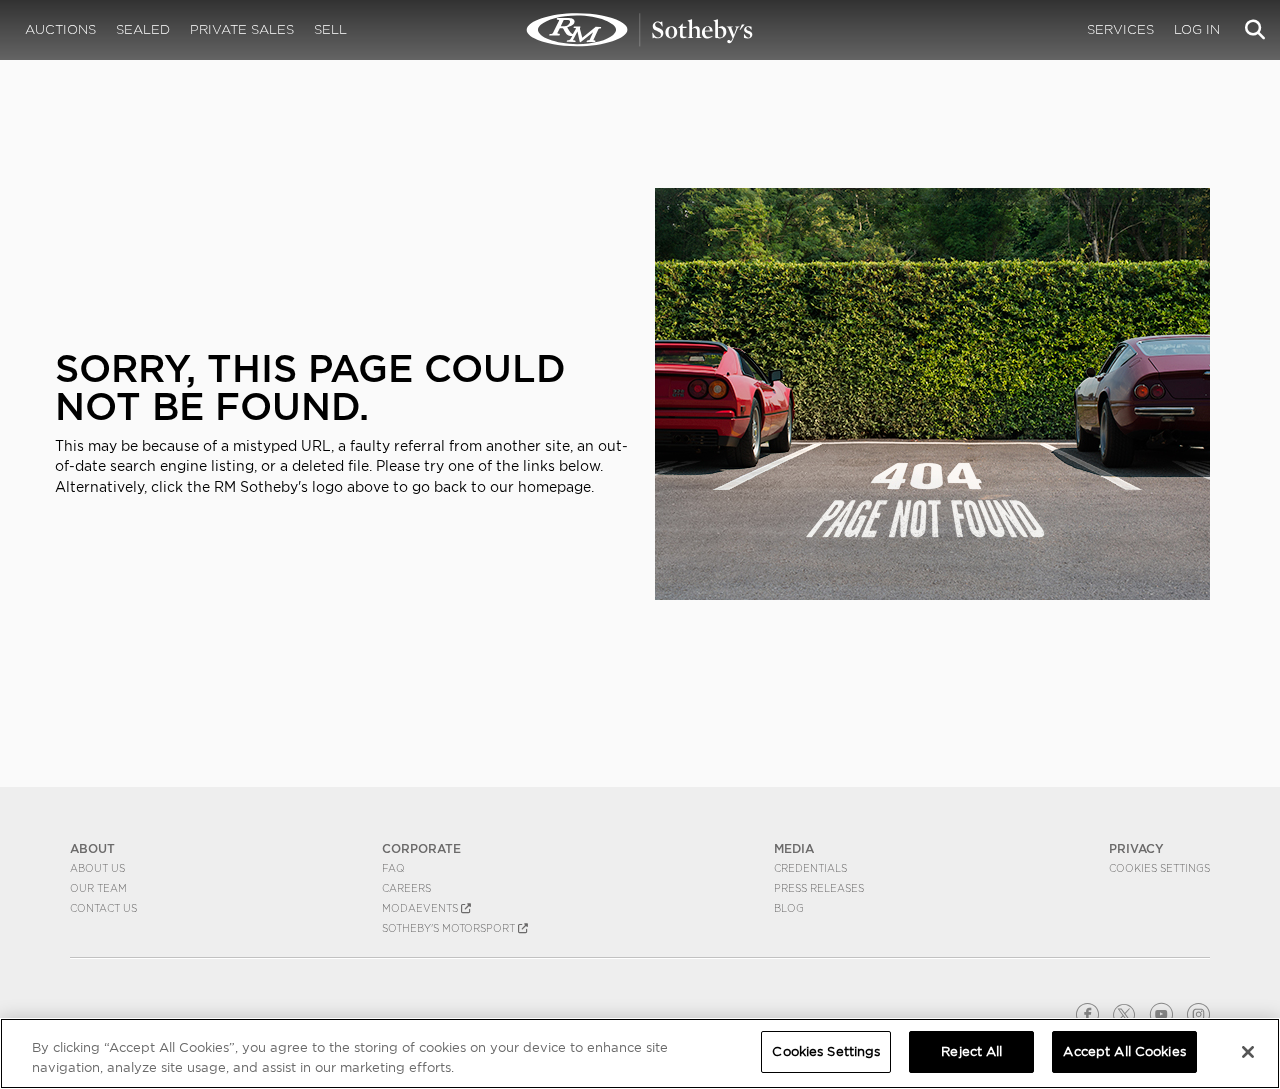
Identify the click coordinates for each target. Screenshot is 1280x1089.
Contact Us (103, 908)
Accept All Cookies (1124, 1051)
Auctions (60, 29)
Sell (330, 29)
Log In (1197, 29)
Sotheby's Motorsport (450, 928)
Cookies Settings (1159, 868)
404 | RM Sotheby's (640, 30)
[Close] (1248, 1052)
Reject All (971, 1051)
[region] (640, 1053)
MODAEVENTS (421, 908)
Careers (406, 888)
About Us (97, 868)
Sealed (143, 29)
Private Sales (242, 29)
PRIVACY (1136, 848)
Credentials (810, 868)
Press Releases (819, 888)
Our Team (98, 888)
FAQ (393, 868)
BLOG (789, 908)
